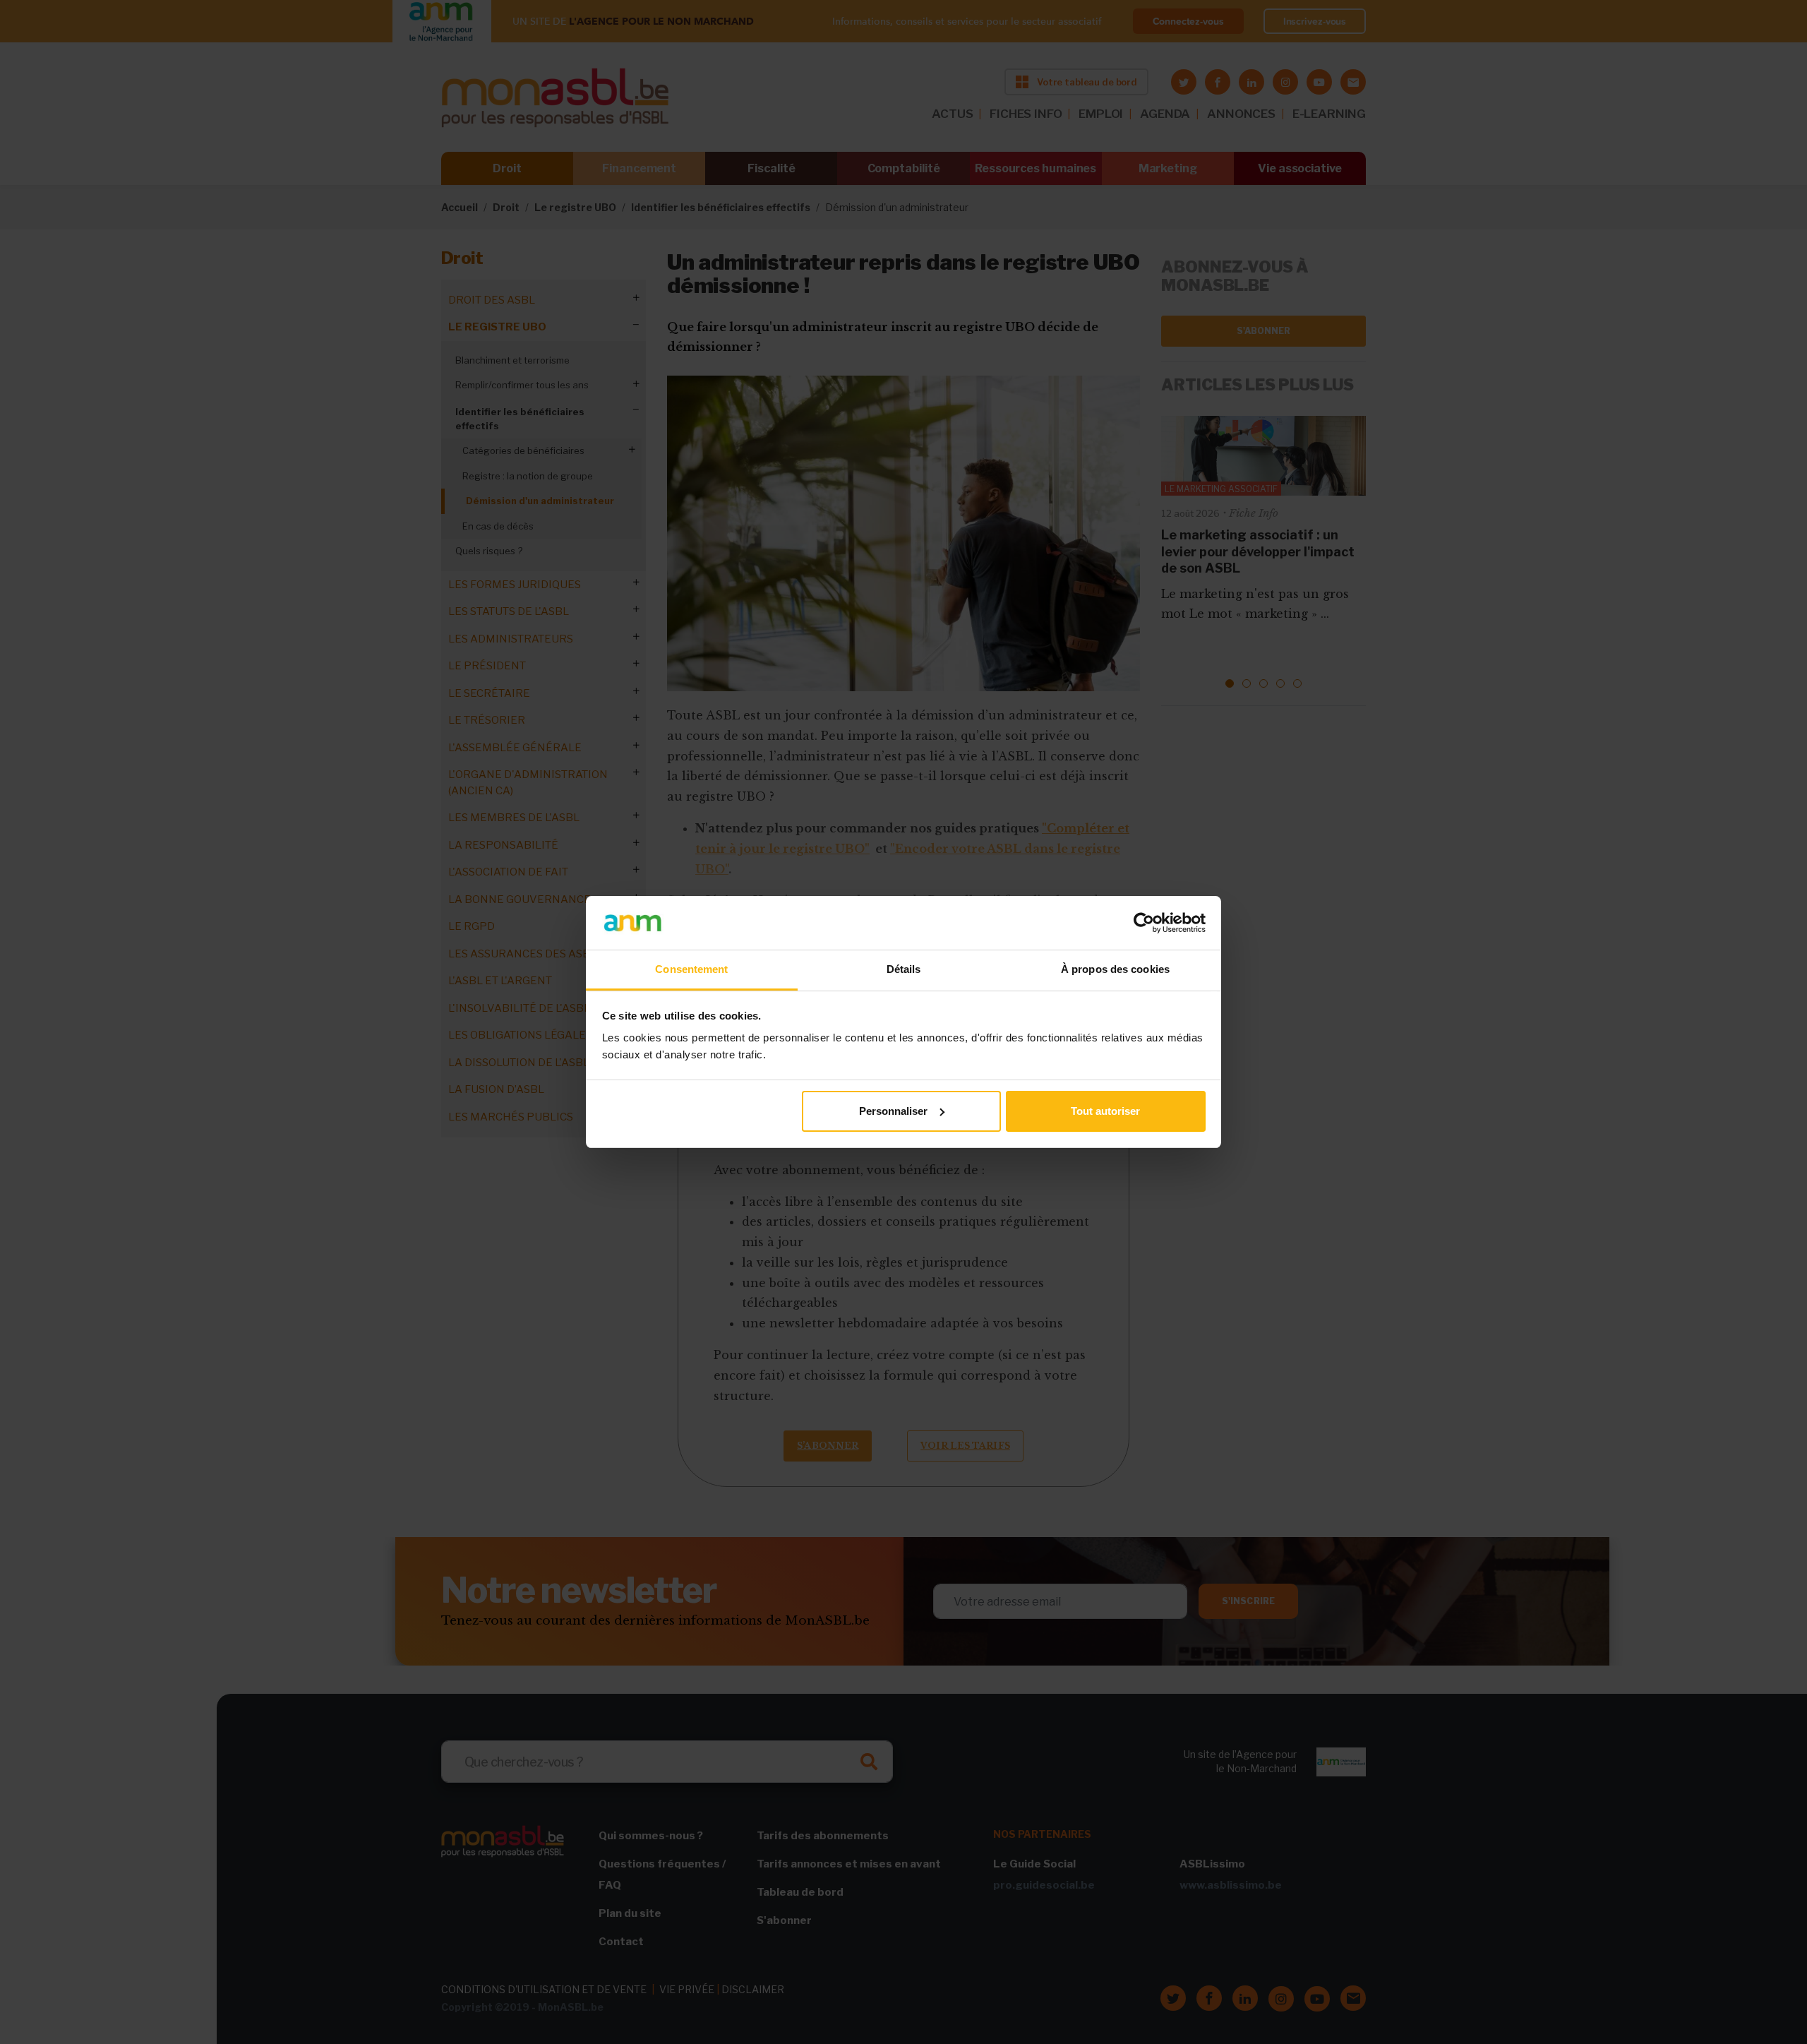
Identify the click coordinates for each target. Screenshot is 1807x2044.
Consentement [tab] (691, 969)
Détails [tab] (904, 969)
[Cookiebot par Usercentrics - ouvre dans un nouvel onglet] (1144, 923)
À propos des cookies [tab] (1115, 969)
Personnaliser (893, 1111)
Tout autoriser (1105, 1111)
